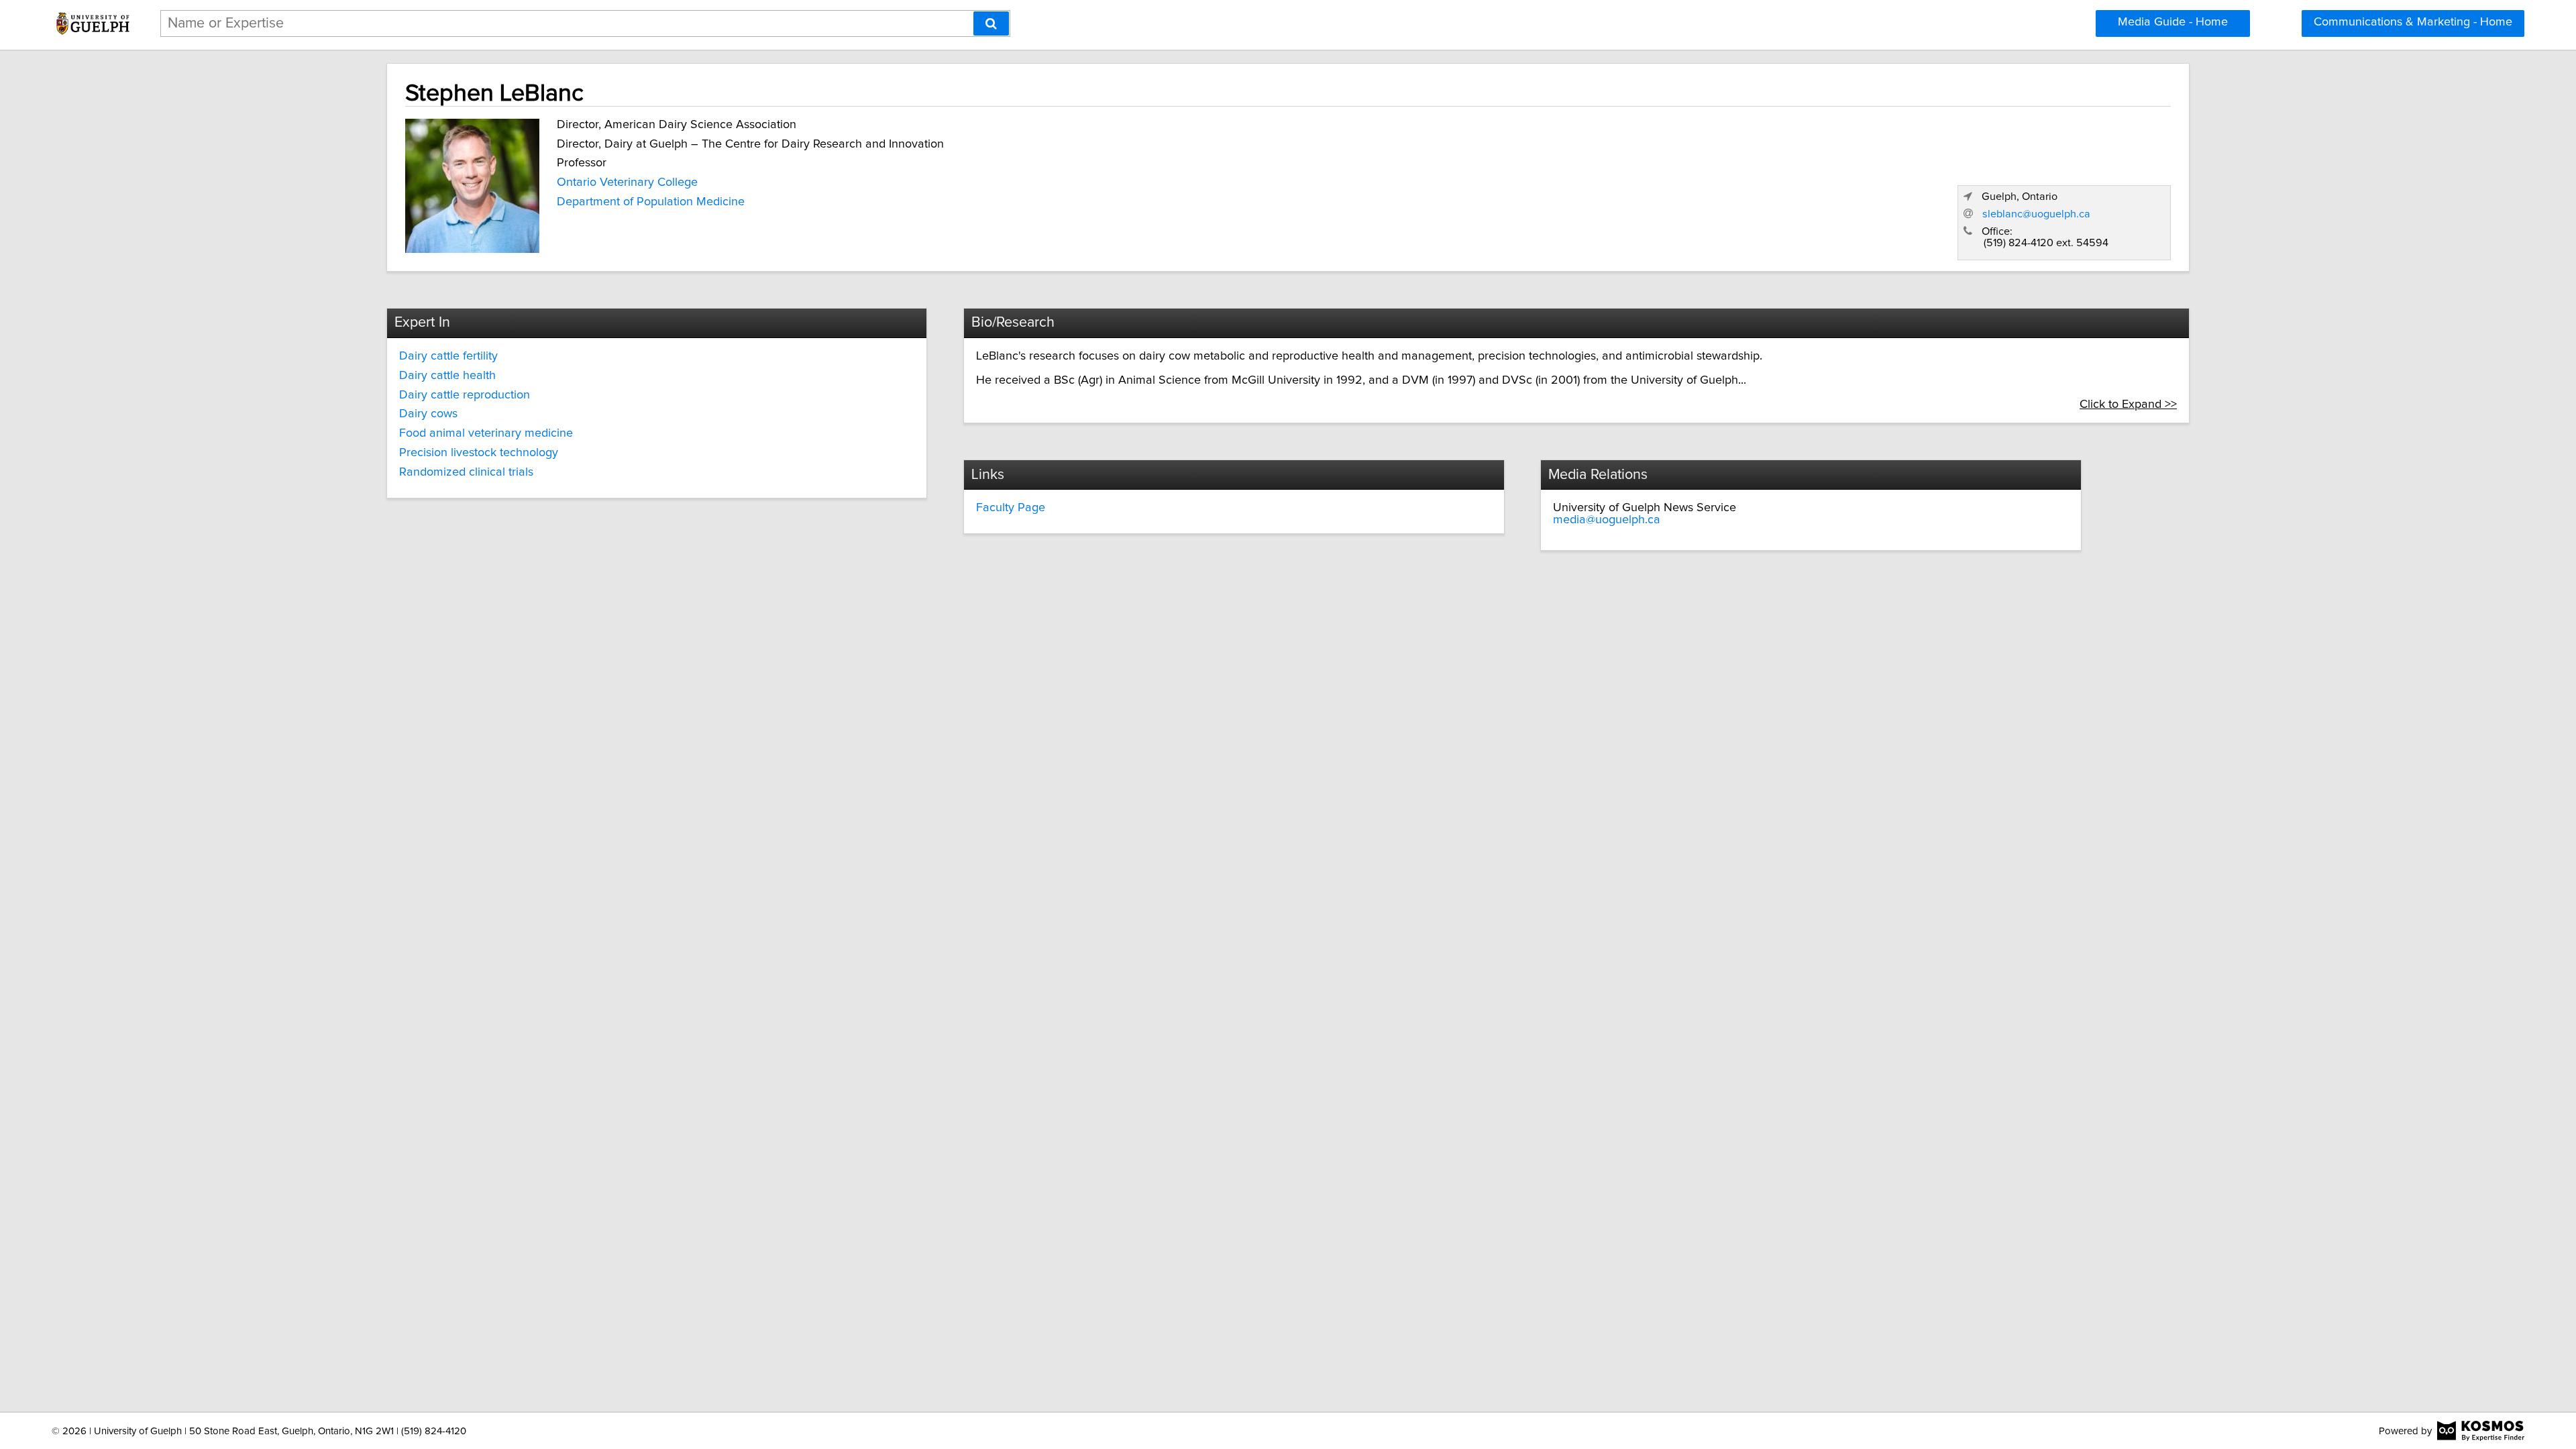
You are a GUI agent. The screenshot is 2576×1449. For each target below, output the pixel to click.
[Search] (991, 23)
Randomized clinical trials (466, 472)
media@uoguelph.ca (1607, 520)
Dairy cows (428, 414)
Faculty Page (1011, 508)
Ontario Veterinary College (627, 182)
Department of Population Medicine (651, 202)
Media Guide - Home (2173, 22)
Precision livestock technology (479, 453)
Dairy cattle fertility (448, 356)
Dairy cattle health (447, 376)
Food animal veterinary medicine (486, 433)
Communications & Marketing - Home (2413, 22)
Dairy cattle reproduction (465, 395)
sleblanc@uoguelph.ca (2036, 214)
